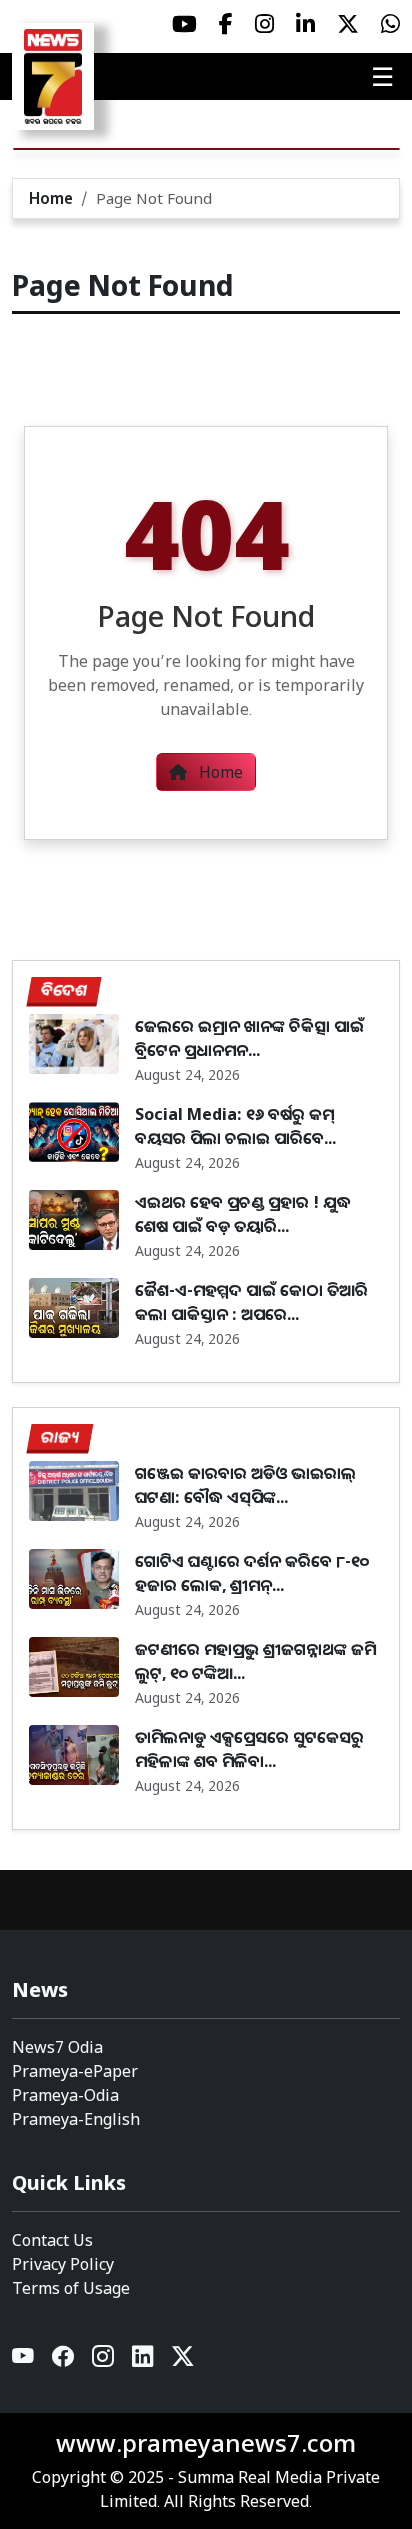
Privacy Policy (63, 2264)
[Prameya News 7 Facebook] (226, 24)
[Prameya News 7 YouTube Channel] (184, 24)
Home (51, 198)
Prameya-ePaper (75, 2071)
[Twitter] (183, 2360)
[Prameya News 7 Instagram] (264, 24)
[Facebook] (64, 2360)
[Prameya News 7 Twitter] (348, 24)
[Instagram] (104, 2360)
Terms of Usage (71, 2288)
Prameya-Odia (65, 2095)
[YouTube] (24, 2360)
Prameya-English (76, 2119)
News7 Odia (57, 2047)
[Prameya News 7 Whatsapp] (390, 24)
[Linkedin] (144, 2360)
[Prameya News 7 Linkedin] (305, 24)
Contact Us (52, 2240)
